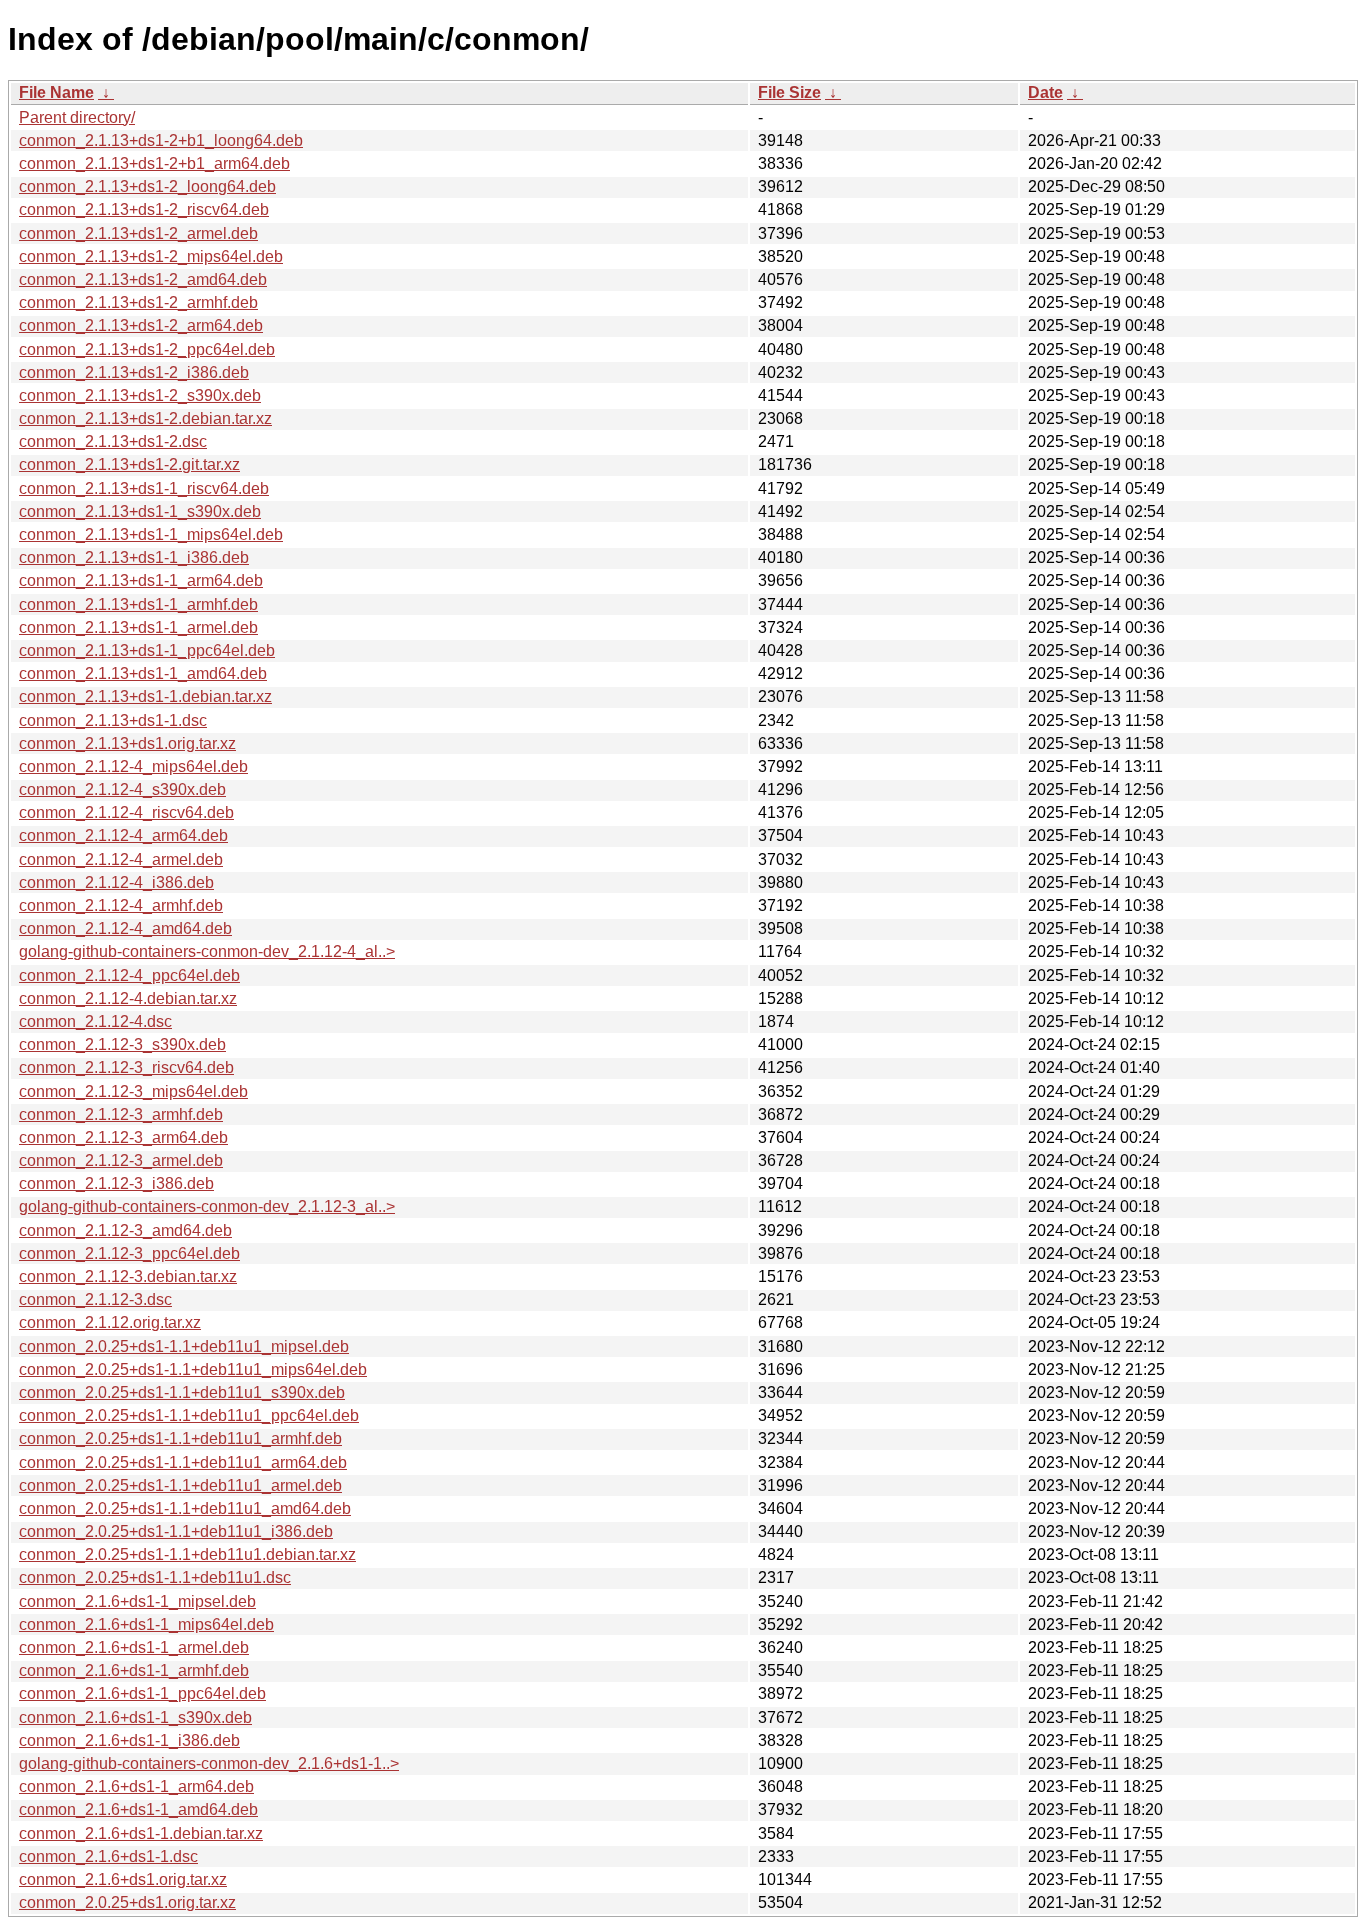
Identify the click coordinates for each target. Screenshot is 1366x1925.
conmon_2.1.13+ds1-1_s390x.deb (140, 511)
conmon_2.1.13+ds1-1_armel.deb (138, 627)
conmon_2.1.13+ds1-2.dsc (113, 441)
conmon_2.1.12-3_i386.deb (116, 1183)
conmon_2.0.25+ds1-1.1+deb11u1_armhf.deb (180, 1438)
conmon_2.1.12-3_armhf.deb (121, 1114)
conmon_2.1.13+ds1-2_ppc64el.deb (147, 349)
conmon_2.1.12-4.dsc (95, 1021)
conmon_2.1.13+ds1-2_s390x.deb (140, 395)
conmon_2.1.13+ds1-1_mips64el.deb (151, 534)
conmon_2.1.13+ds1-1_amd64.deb (143, 673)
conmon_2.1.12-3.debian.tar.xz (128, 1276)
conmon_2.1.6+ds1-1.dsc (108, 1856)
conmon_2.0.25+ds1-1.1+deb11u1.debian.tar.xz (187, 1554)
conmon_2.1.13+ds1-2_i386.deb (134, 372)
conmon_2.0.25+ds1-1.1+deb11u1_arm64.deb (183, 1462)
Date (1045, 92)
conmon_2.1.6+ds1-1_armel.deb (134, 1647)
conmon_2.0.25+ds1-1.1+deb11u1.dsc (155, 1577)
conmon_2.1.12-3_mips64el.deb (133, 1091)
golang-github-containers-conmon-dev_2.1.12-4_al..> (207, 951)
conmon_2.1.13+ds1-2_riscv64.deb (144, 209)
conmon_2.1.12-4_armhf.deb (121, 905)
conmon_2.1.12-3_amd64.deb (125, 1230)
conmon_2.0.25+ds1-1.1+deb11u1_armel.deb (180, 1485)
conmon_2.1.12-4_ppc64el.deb (129, 975)
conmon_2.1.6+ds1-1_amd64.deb (138, 1809)
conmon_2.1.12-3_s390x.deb (122, 1044)
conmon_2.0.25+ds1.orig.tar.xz (127, 1902)
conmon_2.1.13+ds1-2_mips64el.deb (151, 256)
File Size (789, 92)
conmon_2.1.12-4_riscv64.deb (126, 812)
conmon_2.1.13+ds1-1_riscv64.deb (144, 488)
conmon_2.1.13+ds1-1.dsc (113, 720)
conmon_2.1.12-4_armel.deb (121, 859)
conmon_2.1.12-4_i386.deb (116, 882)
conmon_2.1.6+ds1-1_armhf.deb (134, 1670)
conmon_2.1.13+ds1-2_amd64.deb (143, 279)
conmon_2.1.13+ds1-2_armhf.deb (138, 302)
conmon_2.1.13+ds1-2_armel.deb (138, 233)
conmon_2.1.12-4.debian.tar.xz (128, 998)
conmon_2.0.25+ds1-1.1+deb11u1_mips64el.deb (193, 1369)
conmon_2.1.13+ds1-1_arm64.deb (141, 580)
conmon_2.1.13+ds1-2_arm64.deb (141, 325)
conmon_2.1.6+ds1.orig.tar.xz (123, 1879)
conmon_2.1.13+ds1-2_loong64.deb (147, 186)
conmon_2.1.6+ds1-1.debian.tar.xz (141, 1833)
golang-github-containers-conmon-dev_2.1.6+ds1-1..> (209, 1763)
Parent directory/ (77, 117)
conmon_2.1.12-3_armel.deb (121, 1160)
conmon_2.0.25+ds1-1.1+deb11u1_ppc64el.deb (189, 1415)
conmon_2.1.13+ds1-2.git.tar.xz (129, 464)
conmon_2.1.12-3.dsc (95, 1299)
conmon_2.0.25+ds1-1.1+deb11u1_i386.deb (176, 1531)
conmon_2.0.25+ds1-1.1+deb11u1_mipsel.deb (184, 1346)
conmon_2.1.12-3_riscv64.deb (126, 1067)
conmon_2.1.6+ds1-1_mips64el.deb (146, 1624)
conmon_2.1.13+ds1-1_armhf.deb (138, 604)
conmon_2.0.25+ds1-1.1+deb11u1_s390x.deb (182, 1392)
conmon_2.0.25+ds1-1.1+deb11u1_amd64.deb (185, 1508)
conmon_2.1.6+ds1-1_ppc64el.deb (142, 1693)
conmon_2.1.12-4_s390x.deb (122, 789)
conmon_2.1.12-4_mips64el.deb (133, 766)
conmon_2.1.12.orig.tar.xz (110, 1322)
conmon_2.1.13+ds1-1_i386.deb (134, 557)
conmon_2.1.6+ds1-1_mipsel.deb (137, 1601)
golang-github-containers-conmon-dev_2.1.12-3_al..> (207, 1206)
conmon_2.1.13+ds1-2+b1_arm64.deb (154, 163)
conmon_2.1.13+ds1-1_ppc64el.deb (147, 650)
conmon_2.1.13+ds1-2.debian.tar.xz (145, 418)
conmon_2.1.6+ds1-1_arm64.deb (136, 1786)
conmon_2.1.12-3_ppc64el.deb (129, 1253)
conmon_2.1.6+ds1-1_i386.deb (129, 1740)
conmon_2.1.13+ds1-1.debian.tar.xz (145, 696)
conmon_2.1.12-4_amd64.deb (125, 928)
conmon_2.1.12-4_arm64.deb (123, 835)
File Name (56, 92)
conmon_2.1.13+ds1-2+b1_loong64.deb (161, 140)
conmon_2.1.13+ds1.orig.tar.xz (127, 743)
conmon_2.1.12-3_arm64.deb (123, 1137)
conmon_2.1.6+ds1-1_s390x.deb (135, 1717)
